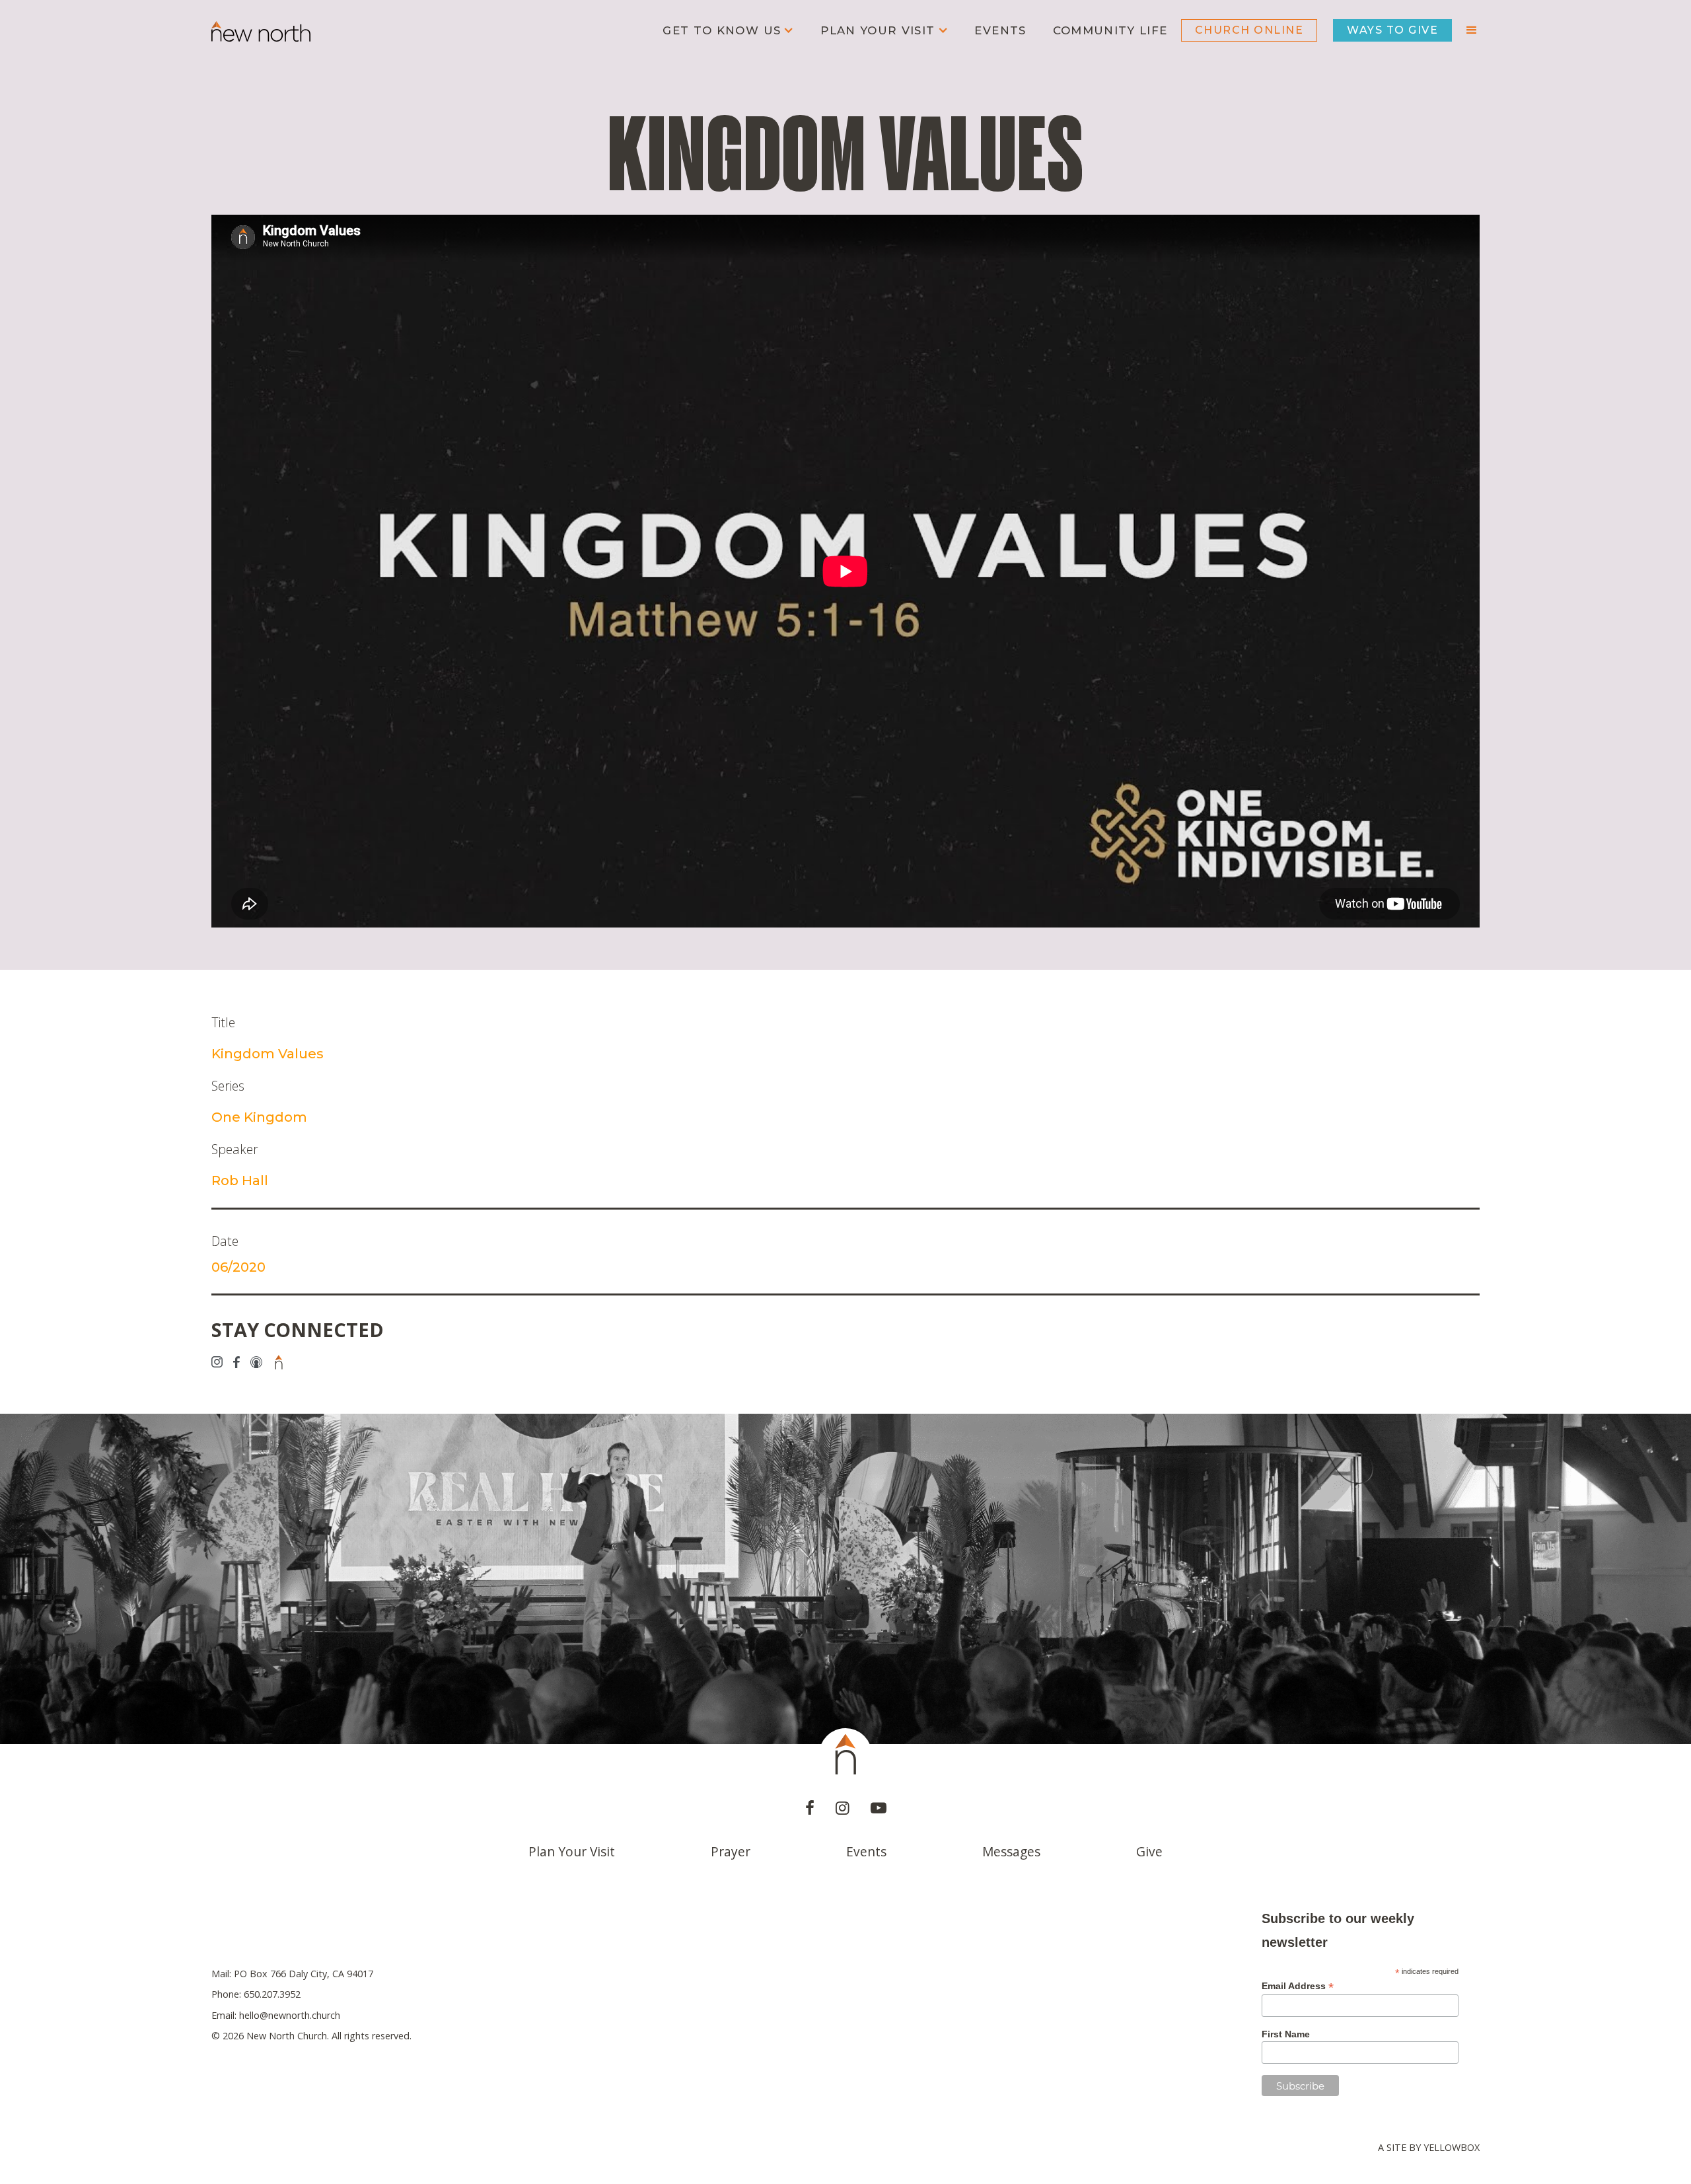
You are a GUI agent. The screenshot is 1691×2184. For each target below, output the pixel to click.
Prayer (731, 1851)
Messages (1011, 1851)
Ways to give (1392, 30)
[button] (728, 31)
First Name (1286, 2034)
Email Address (1298, 1986)
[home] (261, 30)
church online (1249, 30)
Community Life (1110, 30)
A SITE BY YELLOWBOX (1429, 2147)
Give (1149, 1851)
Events (1000, 30)
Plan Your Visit (572, 1851)
